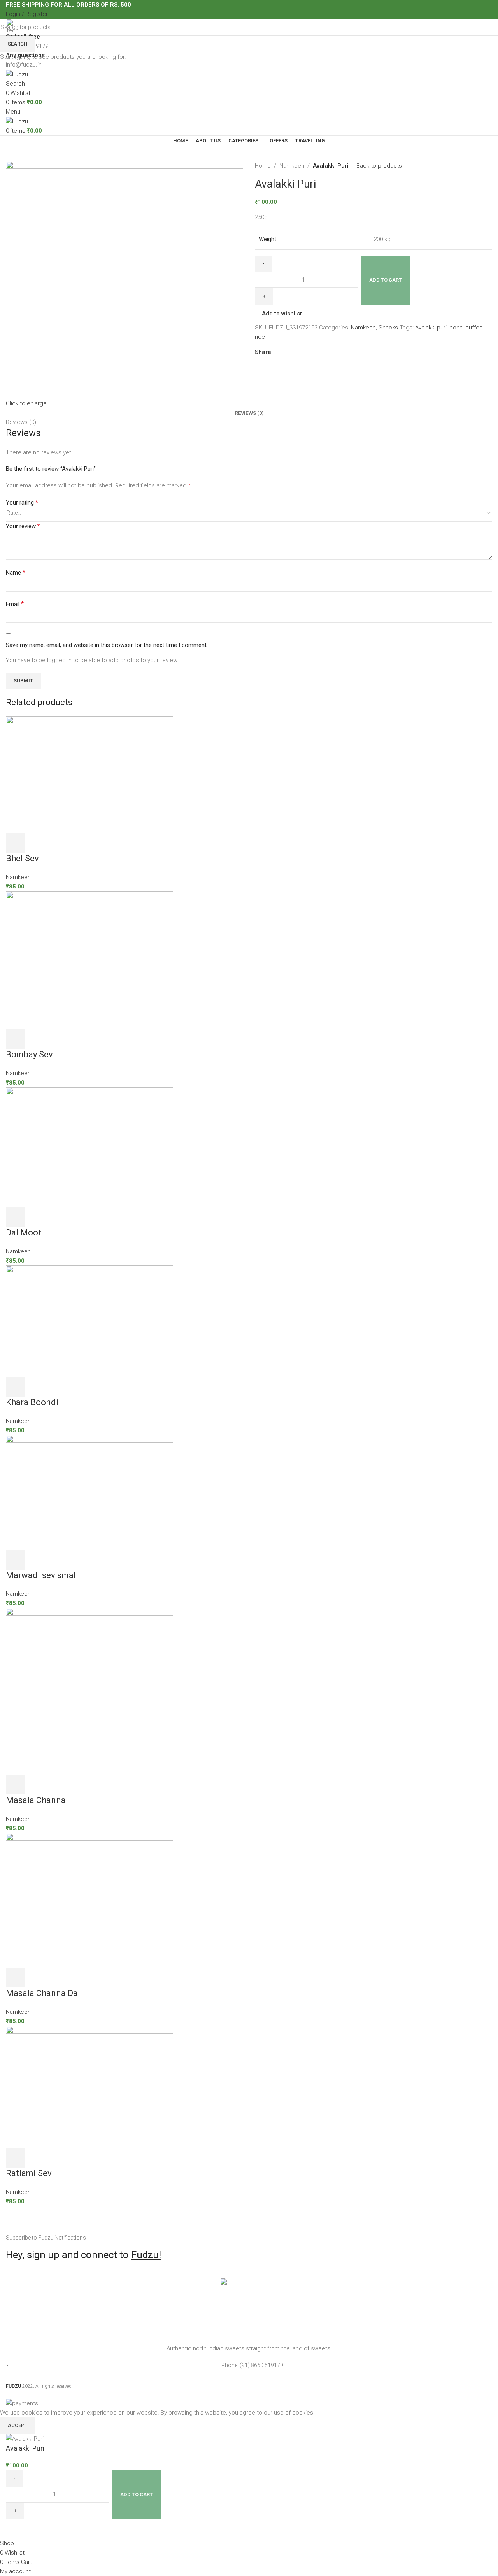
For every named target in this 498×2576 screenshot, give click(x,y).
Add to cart (386, 280)
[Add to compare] (16, 2529)
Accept (18, 2425)
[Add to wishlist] (37, 2529)
